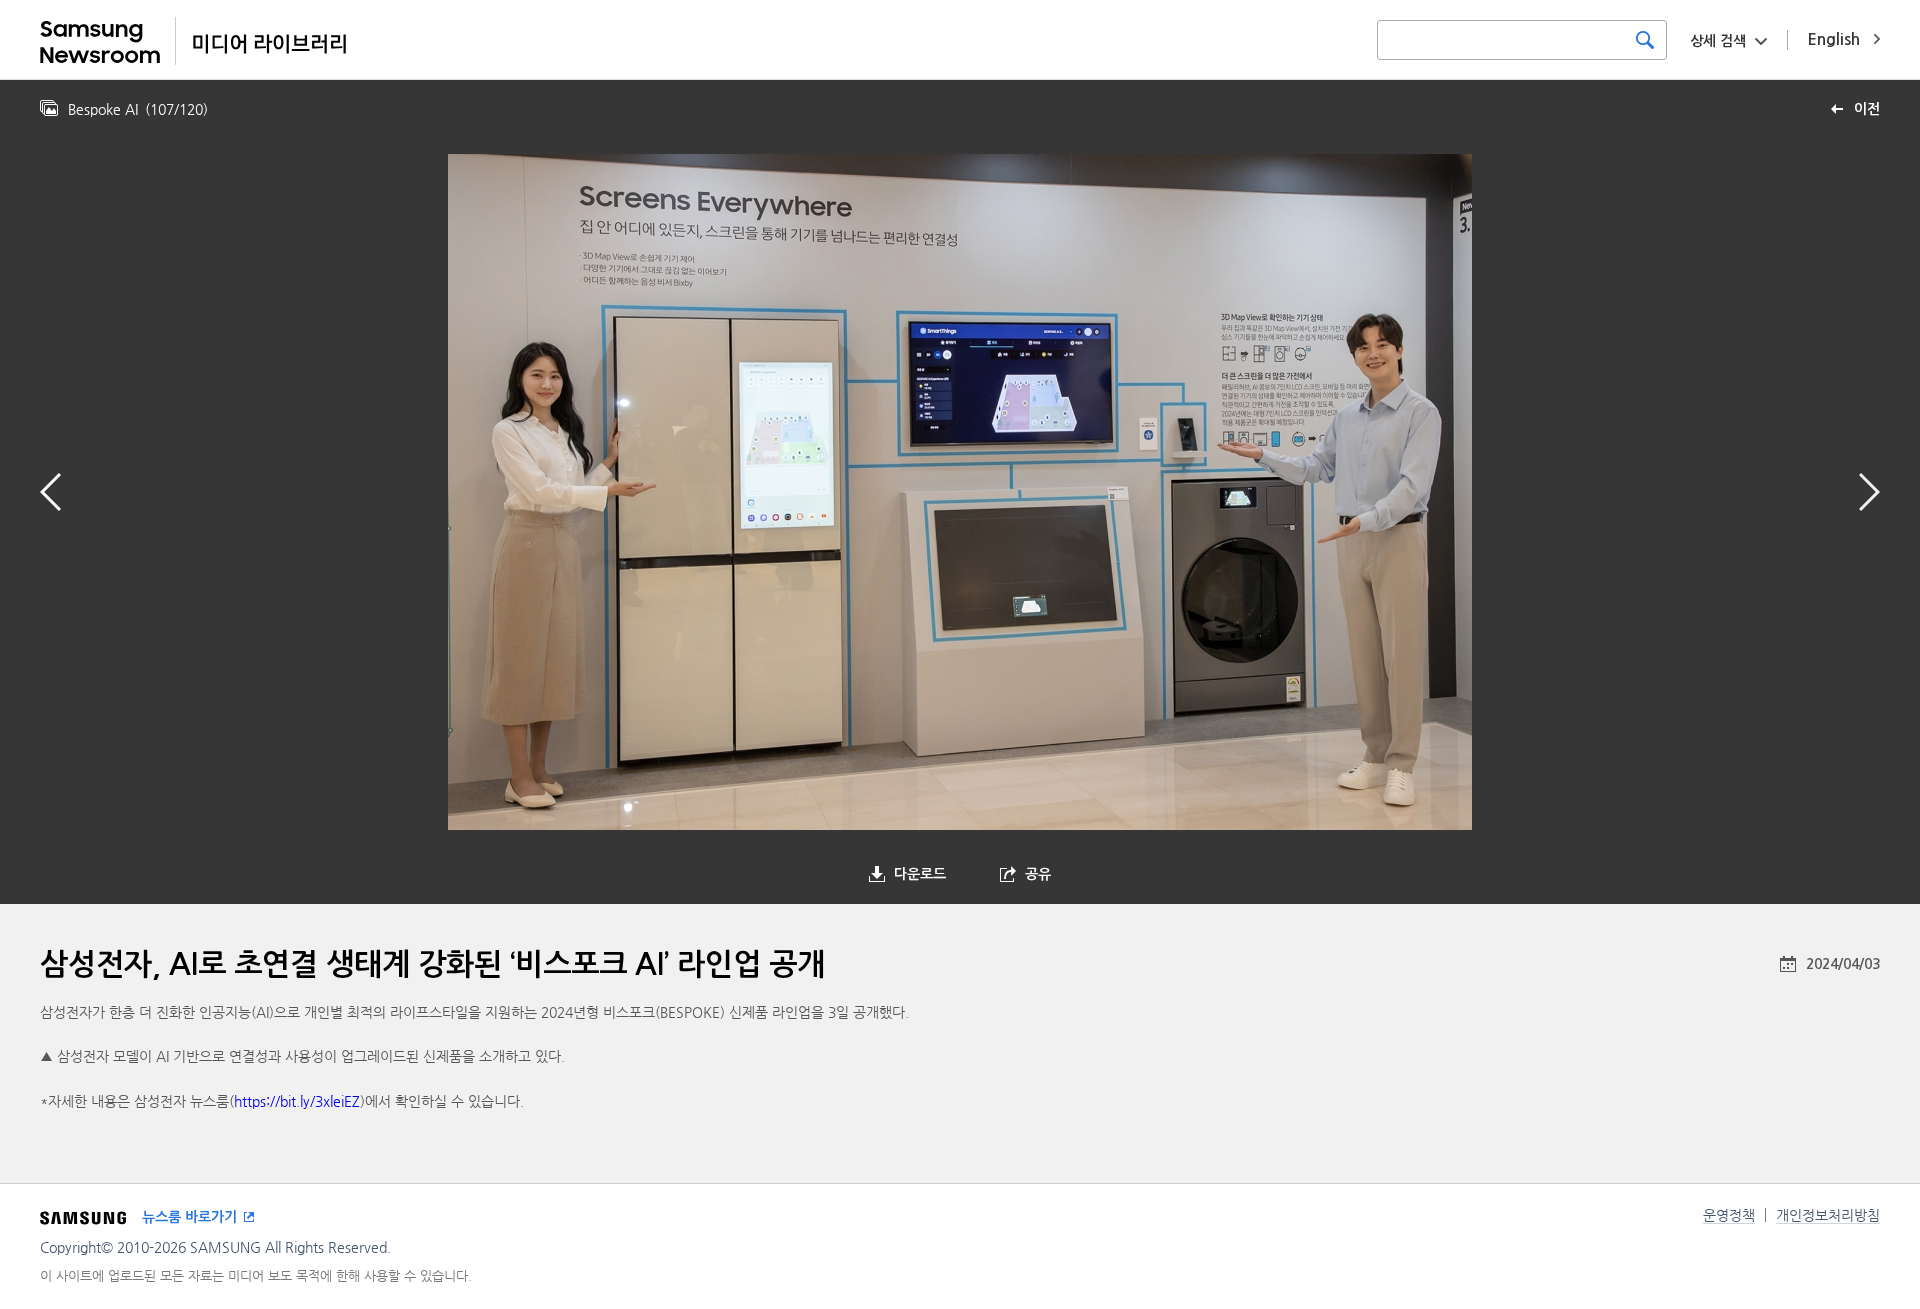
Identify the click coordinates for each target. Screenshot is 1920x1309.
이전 (1867, 109)
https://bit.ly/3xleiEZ (297, 1101)
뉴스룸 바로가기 (189, 1217)
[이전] (50, 492)
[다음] (1869, 492)
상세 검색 (1718, 41)
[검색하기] (1645, 40)
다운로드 (920, 874)
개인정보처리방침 (1828, 1215)
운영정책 (1729, 1215)
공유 (1038, 874)
